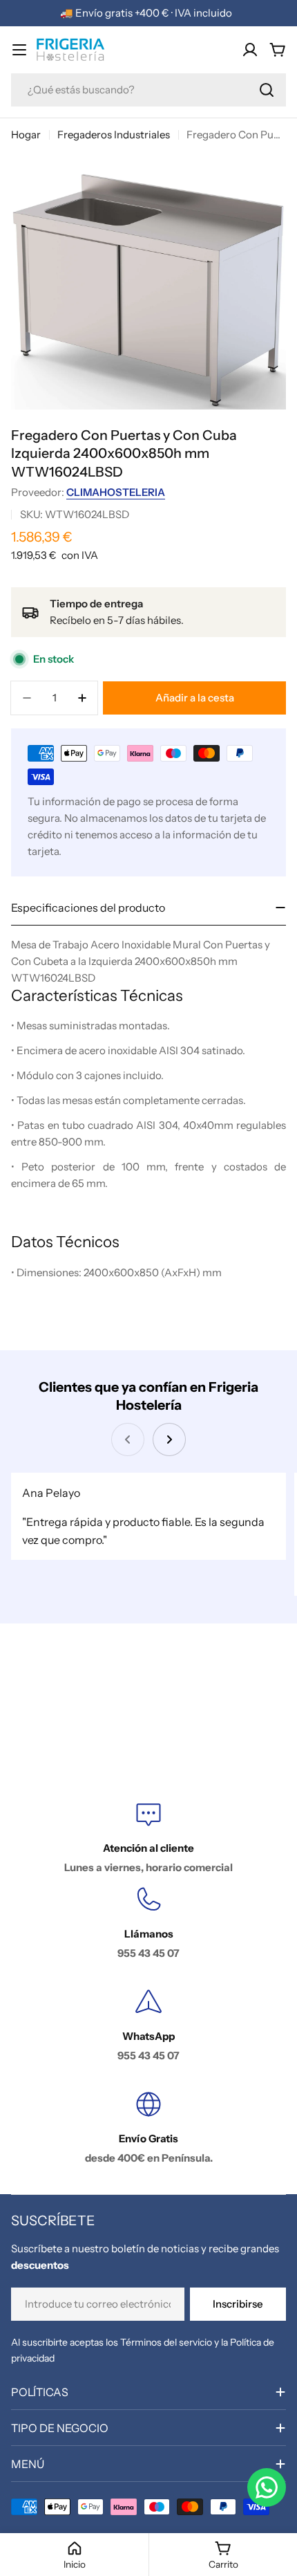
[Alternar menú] (19, 50)
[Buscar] (267, 90)
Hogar (26, 135)
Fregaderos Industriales (114, 135)
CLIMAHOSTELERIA (116, 492)
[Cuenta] (250, 50)
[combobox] (148, 90)
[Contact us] (267, 2487)
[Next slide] (169, 1439)
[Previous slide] (128, 1439)
